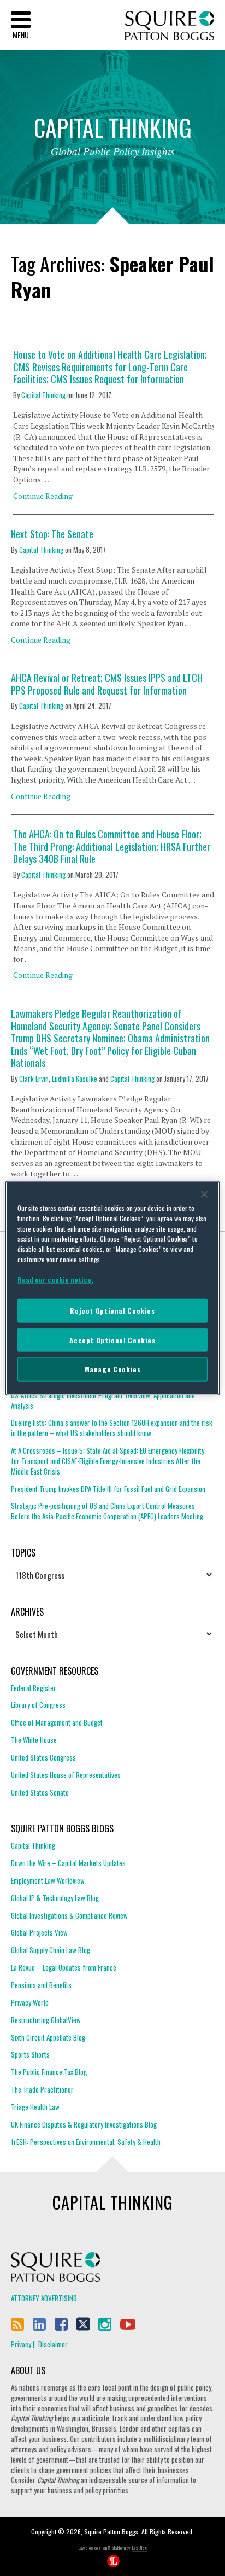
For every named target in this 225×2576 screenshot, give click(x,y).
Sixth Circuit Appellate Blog (48, 2037)
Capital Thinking (43, 395)
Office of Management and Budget (57, 1722)
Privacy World (30, 2002)
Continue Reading (43, 496)
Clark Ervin (34, 1079)
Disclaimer (53, 2344)
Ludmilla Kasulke (75, 1079)
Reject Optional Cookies (112, 1311)
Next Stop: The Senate (52, 534)
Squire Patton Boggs (170, 26)
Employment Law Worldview (48, 1880)
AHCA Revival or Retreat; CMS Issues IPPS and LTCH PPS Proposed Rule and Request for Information (107, 684)
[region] (112, 1288)
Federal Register (34, 1688)
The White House (34, 1740)
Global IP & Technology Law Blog (55, 1898)
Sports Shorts (30, 2054)
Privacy (21, 2344)
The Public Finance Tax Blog (49, 2072)
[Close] (204, 1194)
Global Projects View (39, 1932)
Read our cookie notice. (55, 1280)
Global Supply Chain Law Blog (51, 1950)
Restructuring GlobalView (46, 2020)
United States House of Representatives (66, 1775)
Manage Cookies (113, 1369)
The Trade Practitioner (42, 2089)
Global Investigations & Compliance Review (69, 1915)
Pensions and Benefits (41, 1985)
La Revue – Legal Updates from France (64, 1967)
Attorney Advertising (44, 2298)
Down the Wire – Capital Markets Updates (68, 1863)
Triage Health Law (35, 2107)
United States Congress (43, 1757)
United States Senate (40, 1792)
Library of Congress (38, 1705)
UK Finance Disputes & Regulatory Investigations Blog (84, 2124)
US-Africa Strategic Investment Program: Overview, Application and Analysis (103, 1401)
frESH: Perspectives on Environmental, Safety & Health (86, 2142)
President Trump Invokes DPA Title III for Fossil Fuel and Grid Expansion (108, 1489)
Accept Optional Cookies (112, 1340)
